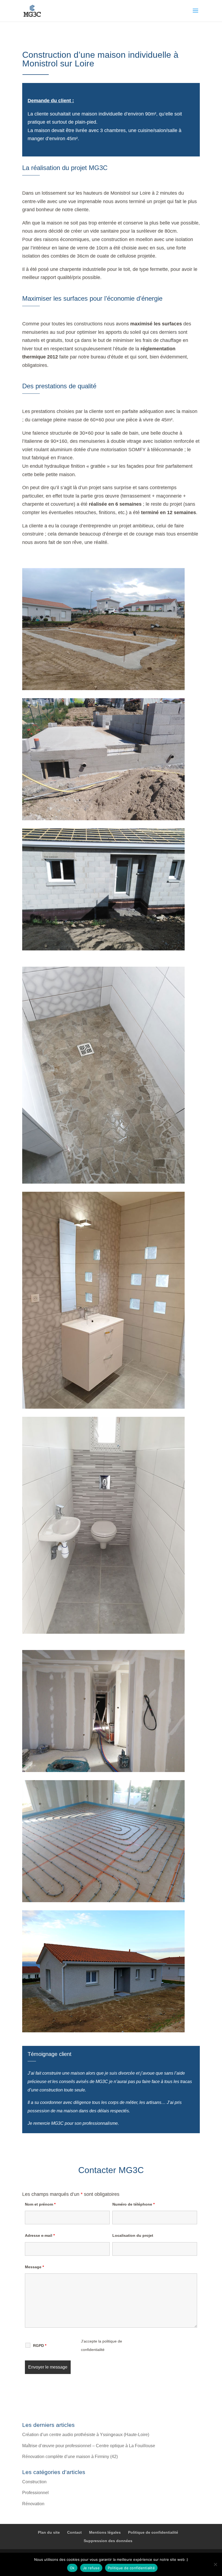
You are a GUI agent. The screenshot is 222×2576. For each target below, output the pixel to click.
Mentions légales (105, 2532)
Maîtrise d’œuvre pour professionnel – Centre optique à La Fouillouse (89, 2446)
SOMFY (137, 450)
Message (34, 2267)
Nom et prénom (40, 2204)
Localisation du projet (133, 2235)
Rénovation (33, 2504)
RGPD (40, 2346)
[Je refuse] (215, 2564)
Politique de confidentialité (153, 2532)
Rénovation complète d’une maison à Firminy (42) (70, 2457)
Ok (72, 2568)
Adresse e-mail (40, 2235)
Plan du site (49, 2532)
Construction (34, 2482)
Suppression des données (108, 2541)
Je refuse (91, 2568)
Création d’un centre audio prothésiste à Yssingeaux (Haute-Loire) (86, 2435)
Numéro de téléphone (133, 2204)
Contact (74, 2532)
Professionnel (35, 2493)
